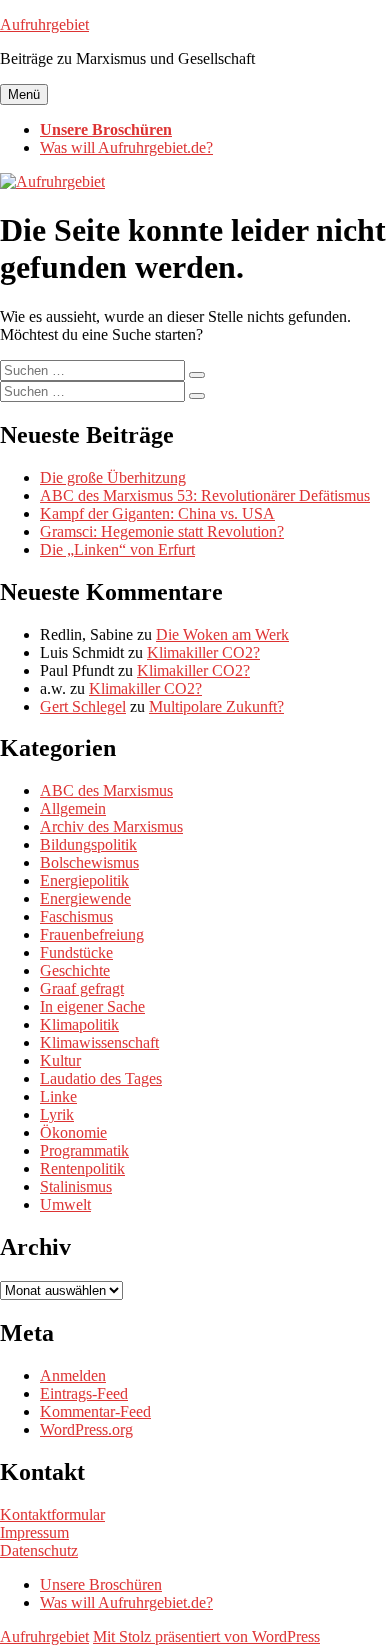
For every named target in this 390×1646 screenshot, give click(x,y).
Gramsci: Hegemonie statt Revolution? (162, 531)
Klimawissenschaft (99, 1042)
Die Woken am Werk (222, 634)
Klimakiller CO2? (203, 652)
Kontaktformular (52, 1514)
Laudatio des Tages (101, 1078)
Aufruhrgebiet (44, 24)
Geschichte (75, 970)
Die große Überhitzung (113, 477)
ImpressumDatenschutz (39, 1541)
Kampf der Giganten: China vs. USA (157, 513)
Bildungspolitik (88, 844)
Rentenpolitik (82, 1168)
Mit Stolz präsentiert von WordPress (206, 1636)
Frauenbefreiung (92, 934)
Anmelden (73, 1375)
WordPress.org (86, 1429)
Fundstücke (76, 952)
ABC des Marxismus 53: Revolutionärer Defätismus (205, 495)
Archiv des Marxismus (111, 826)
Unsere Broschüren (106, 129)
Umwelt (65, 1204)
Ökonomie (73, 1132)
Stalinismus (76, 1186)
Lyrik (57, 1114)
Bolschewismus (89, 862)
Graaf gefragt (82, 988)
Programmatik (84, 1150)
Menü (24, 94)
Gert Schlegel (83, 706)
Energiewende (85, 898)
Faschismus (76, 916)
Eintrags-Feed (84, 1393)
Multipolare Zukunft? (216, 706)
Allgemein (73, 808)
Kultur (60, 1060)
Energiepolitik (84, 880)
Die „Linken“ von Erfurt (117, 549)
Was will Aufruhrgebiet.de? (126, 147)
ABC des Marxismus (106, 790)
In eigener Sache (92, 1006)
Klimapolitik (79, 1024)
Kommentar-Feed (95, 1411)
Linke (58, 1096)
